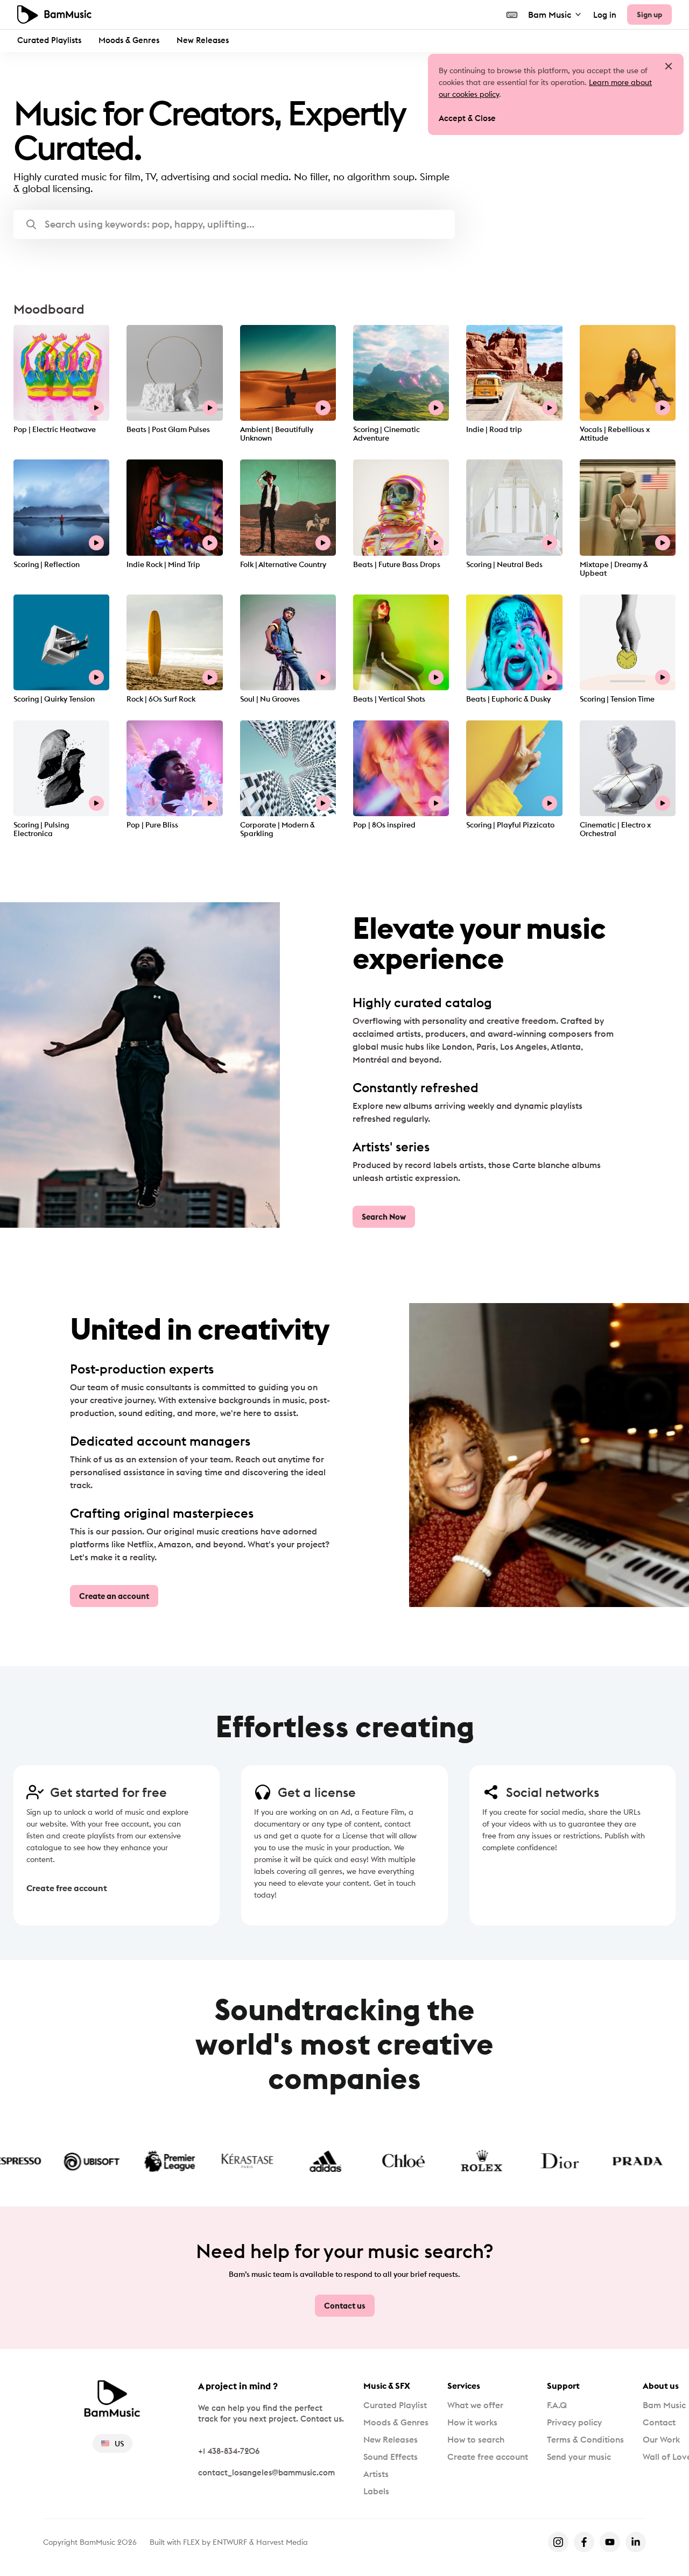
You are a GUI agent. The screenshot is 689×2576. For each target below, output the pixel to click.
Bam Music (550, 15)
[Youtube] (610, 2542)
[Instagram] (558, 2542)
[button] (234, 224)
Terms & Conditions (585, 2439)
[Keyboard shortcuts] (512, 15)
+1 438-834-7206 (229, 2451)
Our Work (661, 2439)
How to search (476, 2439)
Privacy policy (574, 2422)
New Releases (203, 40)
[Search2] (31, 224)
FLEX (191, 2542)
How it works (472, 2422)
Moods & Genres (129, 40)
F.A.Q (557, 2405)
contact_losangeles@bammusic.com (266, 2472)
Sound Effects (391, 2457)
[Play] (96, 408)
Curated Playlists (49, 40)
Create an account (114, 1596)
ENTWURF (230, 2542)
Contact (659, 2422)
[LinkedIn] (636, 2542)
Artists (376, 2474)
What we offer (475, 2405)
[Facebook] (584, 2542)
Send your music (579, 2457)
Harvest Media (282, 2542)
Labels (376, 2491)
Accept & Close (467, 118)
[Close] (669, 66)
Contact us (345, 2306)
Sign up (649, 15)
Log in (605, 15)
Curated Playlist (395, 2405)
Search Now (384, 1217)
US (119, 2444)
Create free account (67, 1888)
